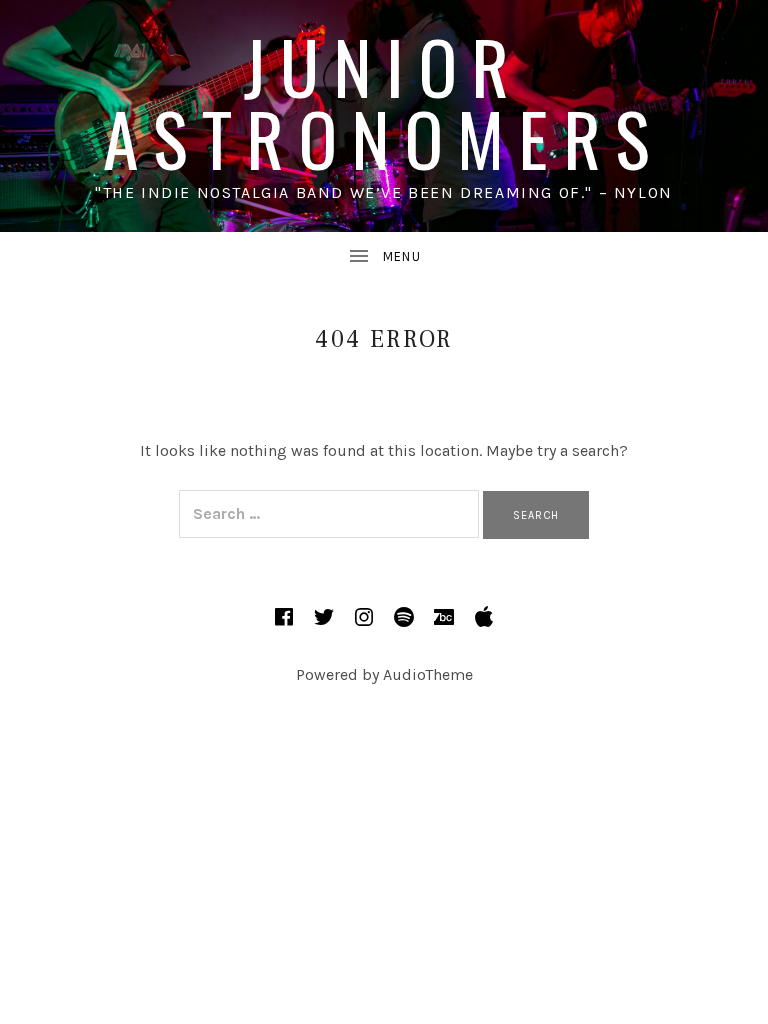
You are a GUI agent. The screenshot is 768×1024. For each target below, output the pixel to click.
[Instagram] (364, 617)
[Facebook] (284, 617)
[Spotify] (404, 617)
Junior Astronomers (383, 101)
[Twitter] (324, 617)
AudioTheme (428, 674)
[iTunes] (484, 617)
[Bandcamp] (444, 617)
